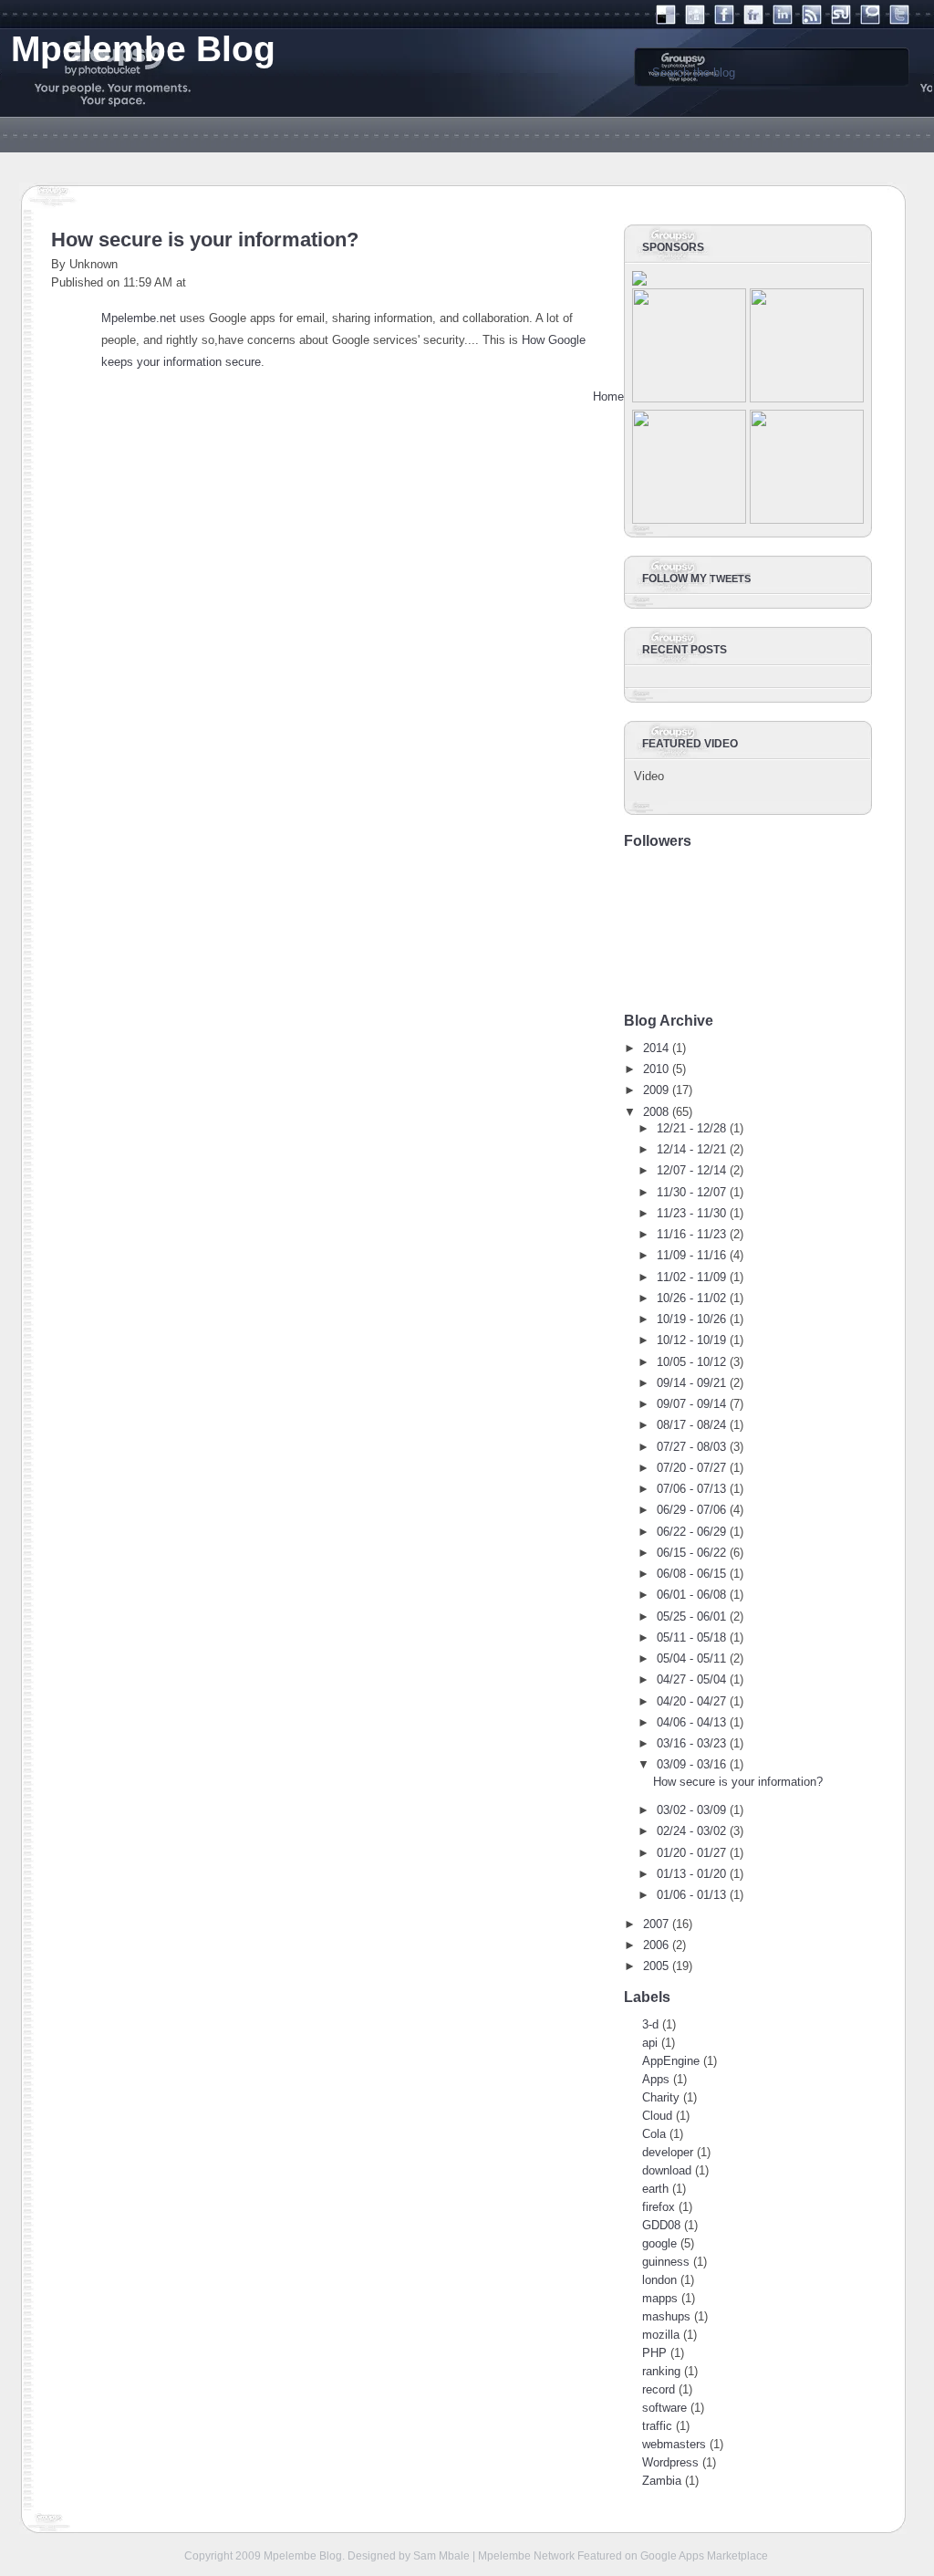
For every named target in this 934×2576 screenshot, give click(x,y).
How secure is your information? (205, 240)
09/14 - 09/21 (691, 1383)
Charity (661, 2097)
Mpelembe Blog (303, 2555)
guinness (666, 2262)
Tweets (730, 579)
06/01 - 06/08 (691, 1595)
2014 (656, 1048)
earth (655, 2189)
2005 (656, 1966)
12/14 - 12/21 (691, 1149)
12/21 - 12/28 (691, 1128)
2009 (656, 1090)
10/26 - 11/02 (691, 1298)
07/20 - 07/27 (691, 1468)
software (664, 2408)
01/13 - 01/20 (691, 1874)
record (659, 2389)
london (659, 2280)
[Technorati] (870, 21)
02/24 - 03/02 (691, 1831)
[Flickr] (753, 21)
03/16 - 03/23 (691, 1743)
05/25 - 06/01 (691, 1617)
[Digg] (695, 21)
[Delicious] (666, 21)
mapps (660, 2298)
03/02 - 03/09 (691, 1810)
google (659, 2243)
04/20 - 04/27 (691, 1701)
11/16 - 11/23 (691, 1234)
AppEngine (671, 2061)
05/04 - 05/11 (691, 1658)
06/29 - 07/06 (691, 1510)
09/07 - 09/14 (691, 1404)
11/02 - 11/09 (691, 1277)
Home (608, 396)
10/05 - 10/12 (691, 1362)
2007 (656, 1924)
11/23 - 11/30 (691, 1213)
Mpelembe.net (139, 318)
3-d (650, 2024)
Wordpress (670, 2462)
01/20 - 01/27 (691, 1853)
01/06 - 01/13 (691, 1895)
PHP (654, 2353)
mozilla (661, 2335)
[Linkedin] (783, 21)
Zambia (662, 2481)
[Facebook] (724, 21)
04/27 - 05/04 (691, 1679)
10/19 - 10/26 (691, 1319)
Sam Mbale (441, 2555)
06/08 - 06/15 (691, 1574)
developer (668, 2152)
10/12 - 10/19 (691, 1340)
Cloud (657, 2116)
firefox (659, 2207)
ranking (661, 2371)
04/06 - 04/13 (691, 1722)
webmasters (674, 2444)
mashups (666, 2316)
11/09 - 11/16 (691, 1255)
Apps (656, 2079)
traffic (657, 2426)
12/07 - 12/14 (691, 1170)
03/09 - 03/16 (691, 1764)
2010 (656, 1069)
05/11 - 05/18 (691, 1637)
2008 (656, 1112)
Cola (654, 2134)
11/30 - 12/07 (691, 1192)
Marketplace (737, 2555)
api (650, 2043)
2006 (656, 1945)
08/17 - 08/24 (691, 1425)
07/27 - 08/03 (691, 1447)
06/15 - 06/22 (691, 1553)
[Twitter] (899, 21)
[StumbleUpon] (841, 21)
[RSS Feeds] (812, 21)
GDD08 (661, 2225)
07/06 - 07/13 (691, 1489)
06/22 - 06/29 (691, 1532)
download (667, 2170)
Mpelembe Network (526, 2555)
